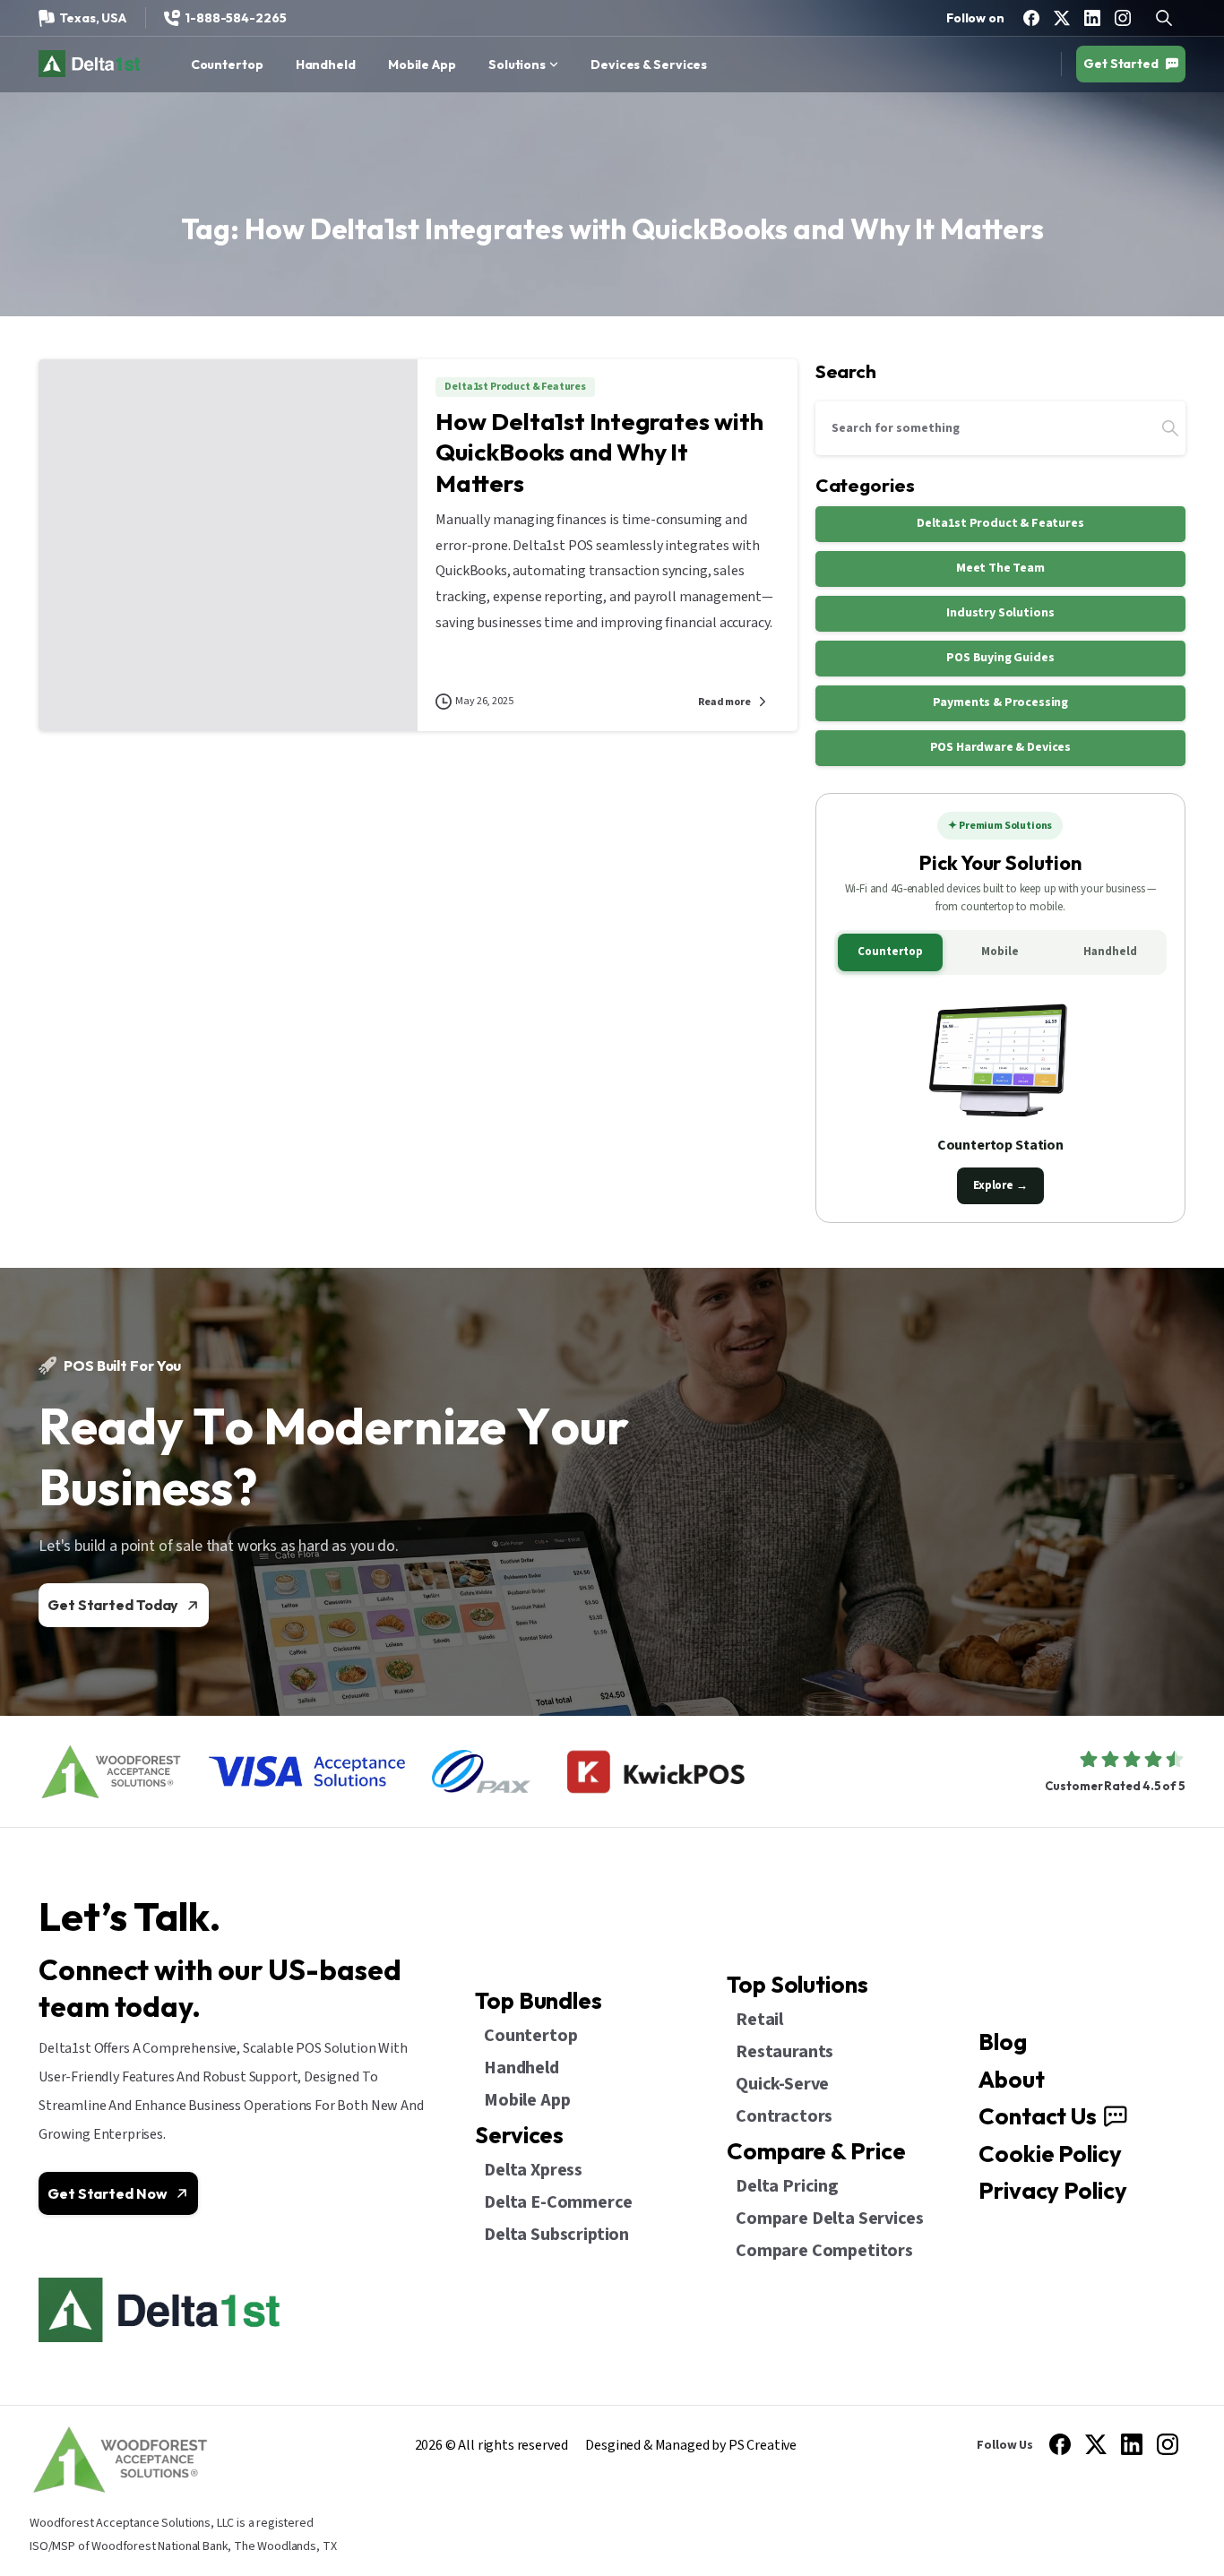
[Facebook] (1031, 18)
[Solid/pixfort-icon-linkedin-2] (1132, 2444)
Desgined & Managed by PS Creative (691, 2445)
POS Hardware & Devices (1000, 747)
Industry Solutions (1000, 613)
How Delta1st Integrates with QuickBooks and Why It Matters (599, 452)
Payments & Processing (1001, 702)
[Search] (1170, 428)
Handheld (1110, 952)
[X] (1062, 18)
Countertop (890, 952)
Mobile (1000, 952)
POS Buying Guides (1000, 658)
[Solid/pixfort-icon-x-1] (1096, 2444)
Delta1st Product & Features (1000, 523)
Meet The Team (1000, 568)
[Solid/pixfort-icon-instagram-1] (1168, 2444)
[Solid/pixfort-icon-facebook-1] (1060, 2444)
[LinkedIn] (1092, 18)
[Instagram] (1123, 18)
